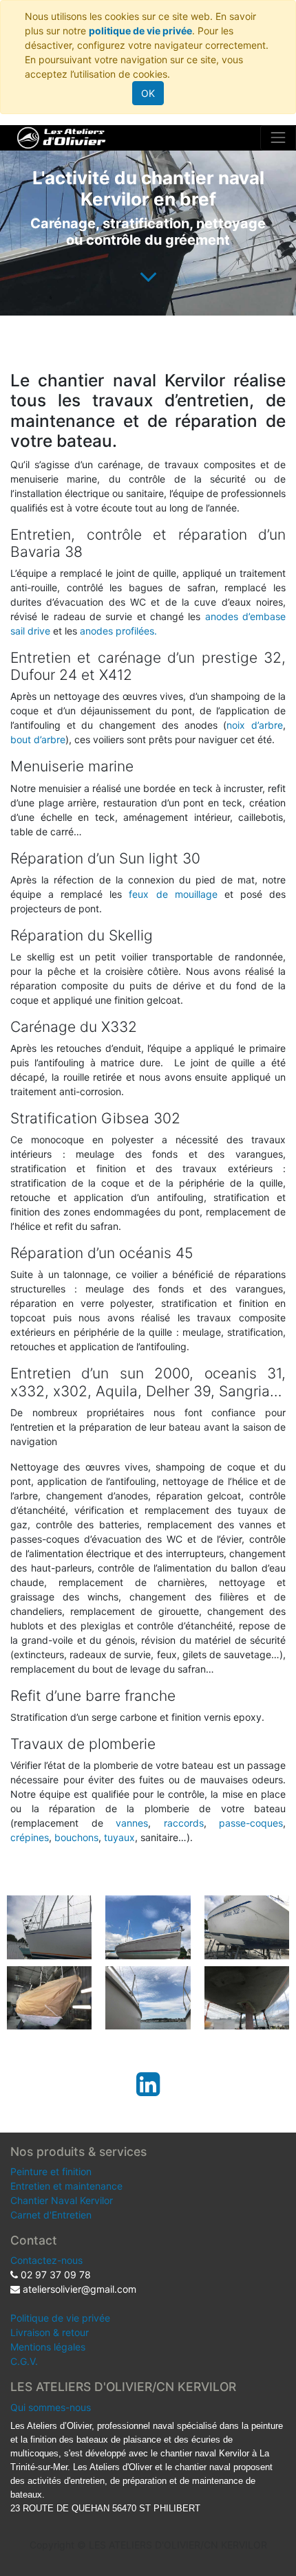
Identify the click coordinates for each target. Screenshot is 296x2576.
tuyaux (119, 1837)
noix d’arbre (255, 725)
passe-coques (251, 1823)
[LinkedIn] (148, 2084)
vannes (132, 1823)
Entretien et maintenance (66, 2186)
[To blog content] (148, 276)
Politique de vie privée (60, 2318)
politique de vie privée (140, 31)
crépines (30, 1837)
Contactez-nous (46, 2260)
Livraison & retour (50, 2332)
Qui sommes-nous (51, 2407)
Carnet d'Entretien (51, 2215)
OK (148, 93)
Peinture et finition (51, 2171)
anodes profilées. (118, 631)
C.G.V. (24, 2361)
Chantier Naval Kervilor (62, 2200)
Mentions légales (48, 2347)
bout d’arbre (38, 739)
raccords (184, 1823)
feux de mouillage (176, 894)
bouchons (76, 1837)
